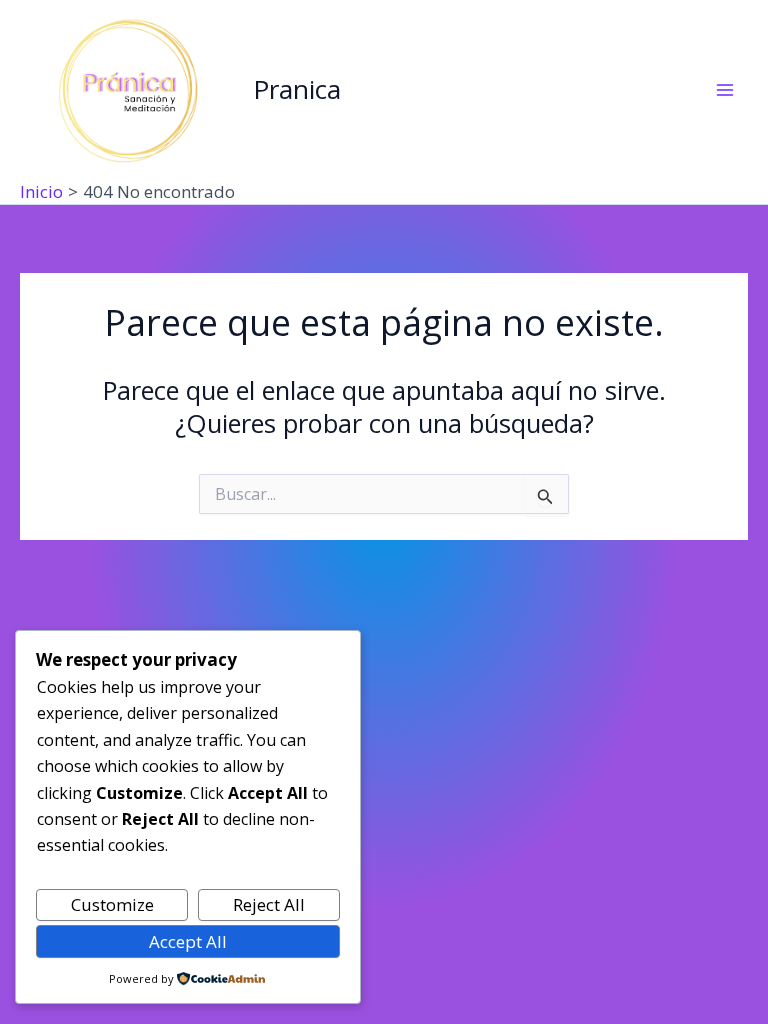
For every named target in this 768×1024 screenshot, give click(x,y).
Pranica (297, 89)
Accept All (188, 941)
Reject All (269, 904)
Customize (112, 904)
